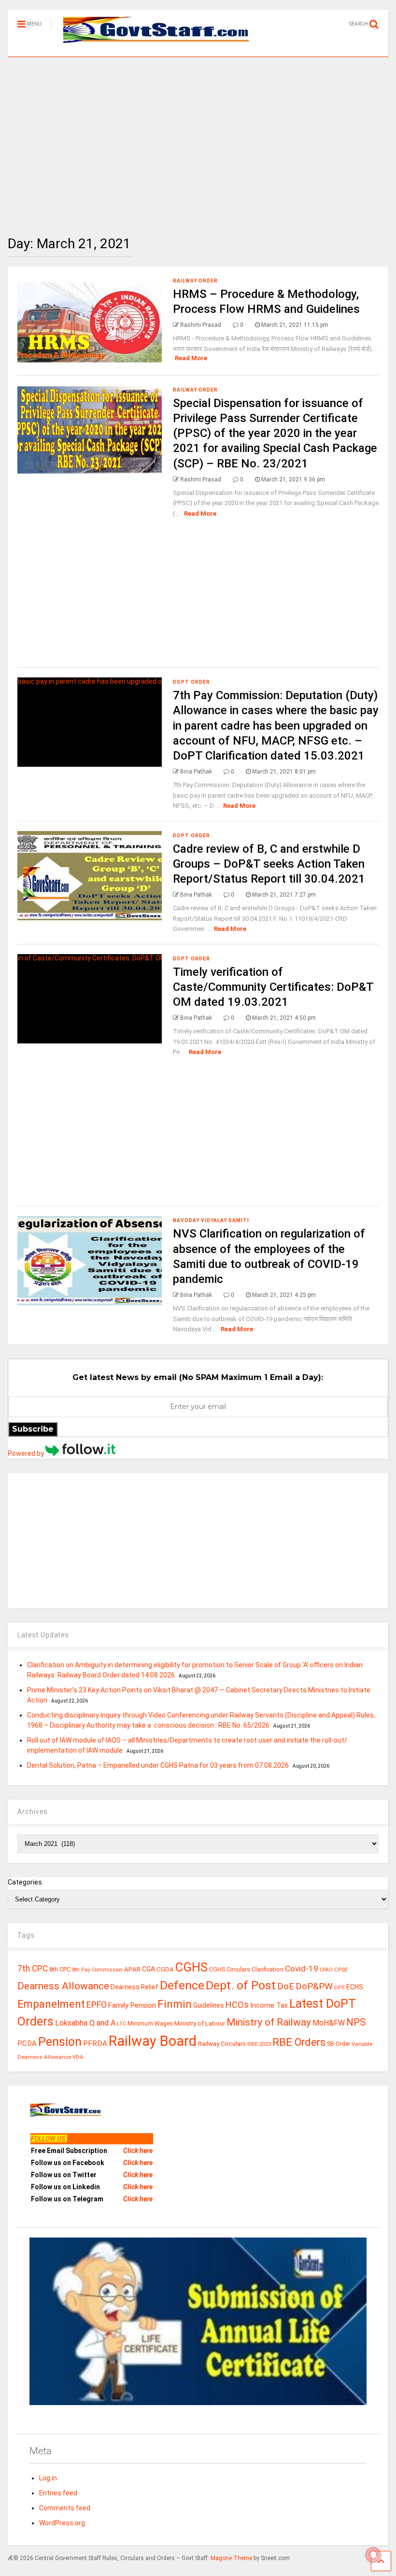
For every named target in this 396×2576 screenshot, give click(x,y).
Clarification (268, 1970)
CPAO (326, 1970)
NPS (356, 2022)
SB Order (339, 2044)
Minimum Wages (150, 2024)
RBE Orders (299, 2042)
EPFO (97, 2005)
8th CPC (60, 1969)
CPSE (341, 1970)
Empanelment (51, 2004)
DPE (339, 1988)
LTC (121, 2024)
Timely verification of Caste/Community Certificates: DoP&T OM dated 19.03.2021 (273, 987)
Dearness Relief (134, 1987)
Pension (60, 2042)
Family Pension (132, 2005)
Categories (25, 1882)
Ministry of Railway (269, 2022)
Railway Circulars (222, 2044)
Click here (138, 2151)
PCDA (27, 2043)
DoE (286, 1986)
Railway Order (195, 281)
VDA (78, 2057)
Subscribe (33, 1429)
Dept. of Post (241, 1985)
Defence (182, 1985)
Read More (191, 358)
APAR (132, 1969)
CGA (148, 1969)
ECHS (355, 1987)
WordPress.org (62, 2523)
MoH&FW (329, 2023)
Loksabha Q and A (85, 2023)
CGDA (165, 1969)
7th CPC (33, 1969)
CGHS (191, 1967)
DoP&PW (314, 1986)
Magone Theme (231, 2558)
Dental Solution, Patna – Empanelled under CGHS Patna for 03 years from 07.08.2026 (158, 1765)
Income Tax (269, 2006)
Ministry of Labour (200, 2023)
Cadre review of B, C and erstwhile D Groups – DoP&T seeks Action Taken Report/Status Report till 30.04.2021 (269, 864)
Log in (48, 2478)
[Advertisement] (198, 139)
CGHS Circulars (230, 1970)
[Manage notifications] (373, 2555)
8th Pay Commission (97, 1970)
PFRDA (95, 2043)
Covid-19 (302, 1969)
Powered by (27, 1453)
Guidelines (209, 2005)
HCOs (237, 2005)
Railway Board (153, 2041)
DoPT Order (191, 682)
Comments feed (65, 2508)
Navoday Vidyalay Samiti (211, 1220)
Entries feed (58, 2493)
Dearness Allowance (63, 1986)
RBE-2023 (259, 2044)
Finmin (175, 2004)
